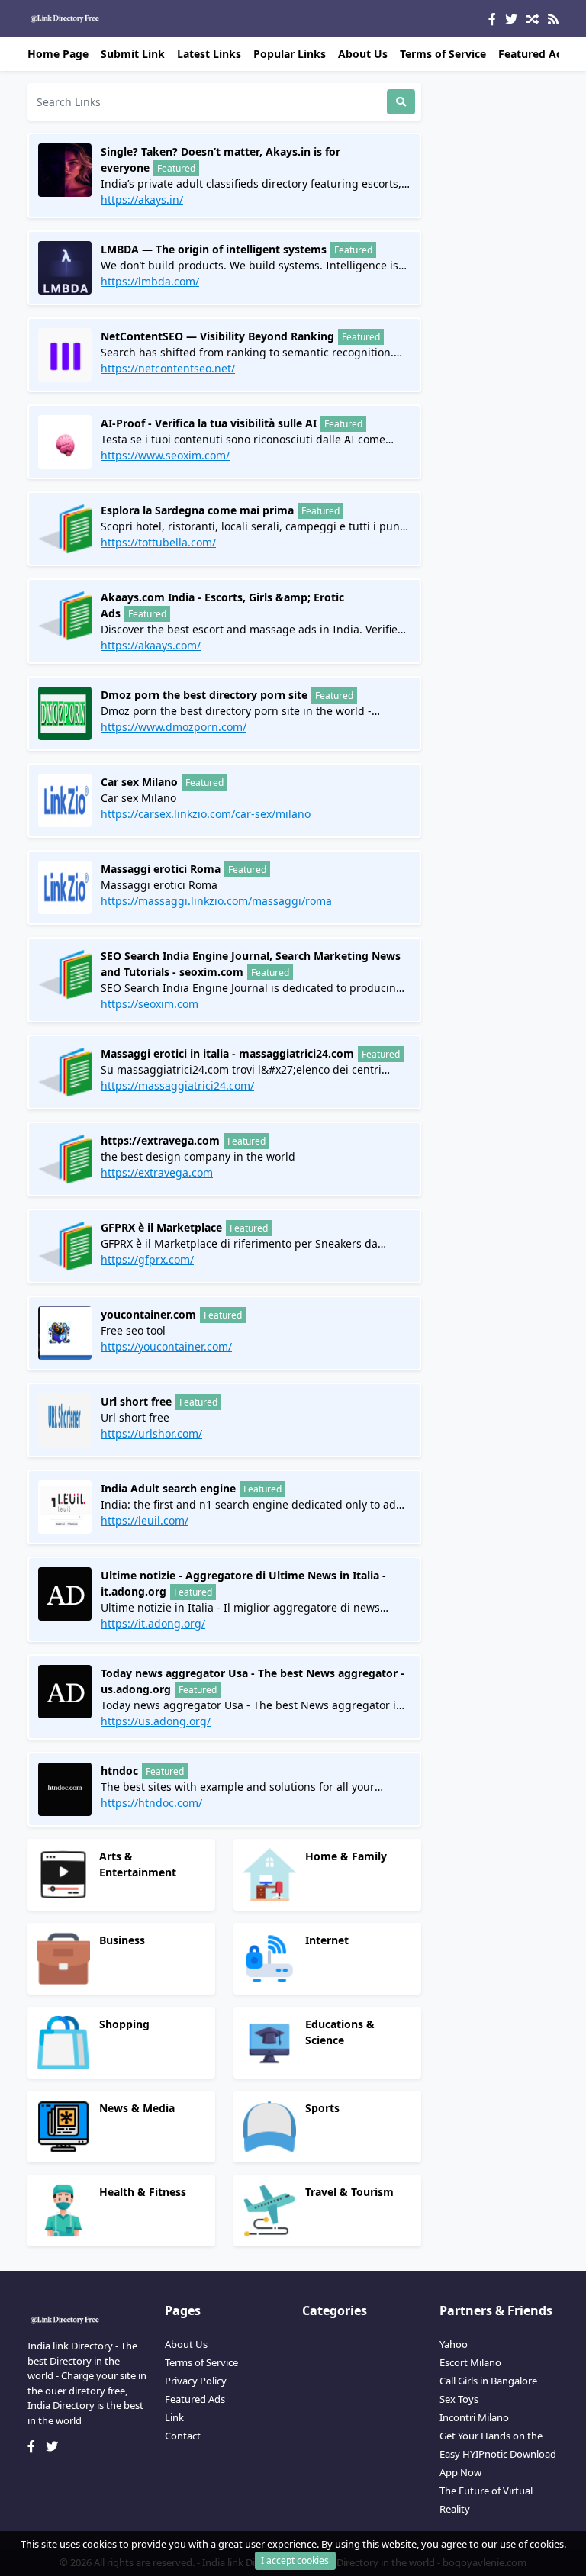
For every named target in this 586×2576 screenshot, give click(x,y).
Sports (322, 2108)
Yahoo (454, 2344)
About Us (363, 54)
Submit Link (133, 54)
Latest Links (209, 54)
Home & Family (346, 1856)
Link (174, 2417)
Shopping (124, 2024)
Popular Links (290, 54)
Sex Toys (459, 2399)
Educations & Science (340, 2032)
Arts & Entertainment (138, 1864)
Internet (327, 1940)
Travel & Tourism (349, 2192)
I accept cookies (295, 2560)
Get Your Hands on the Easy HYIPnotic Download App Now (498, 2454)
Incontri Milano (474, 2417)
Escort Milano (470, 2362)
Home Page (58, 54)
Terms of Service (443, 54)
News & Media (137, 2108)
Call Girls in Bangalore (488, 2381)
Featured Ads (533, 54)
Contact (183, 2436)
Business (122, 1940)
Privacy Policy (196, 2381)
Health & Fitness (143, 2192)
